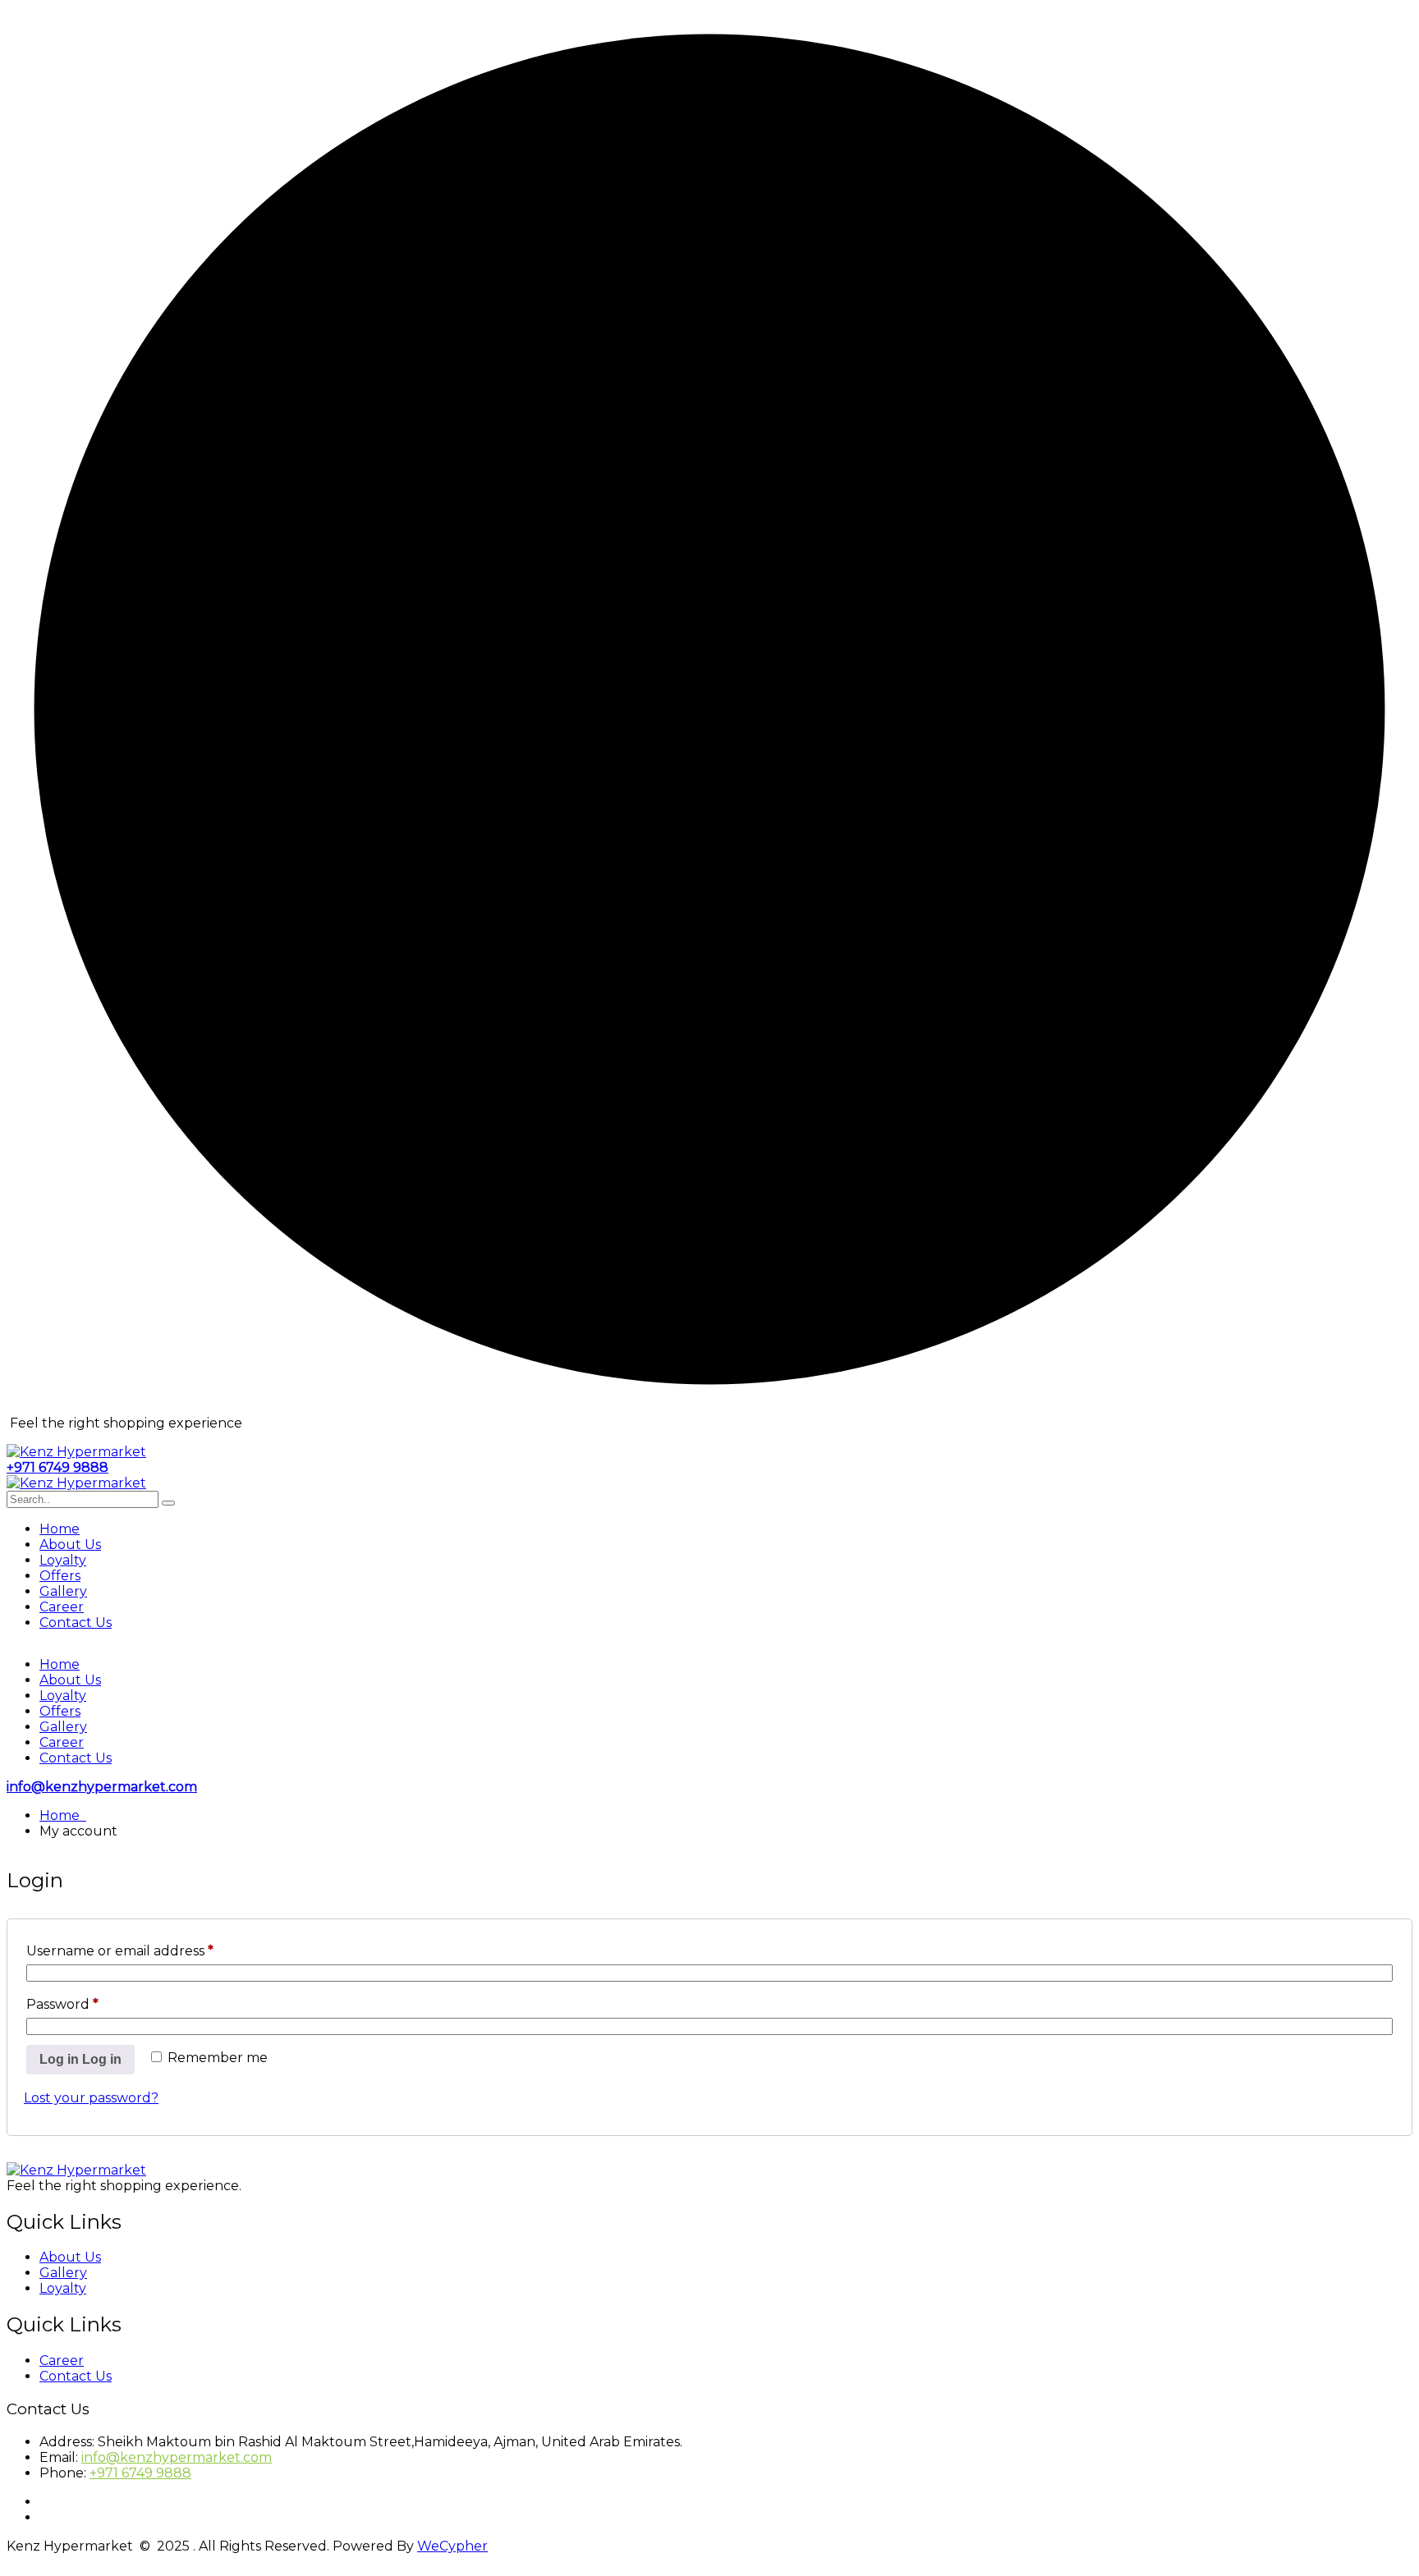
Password (62, 2004)
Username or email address (120, 1951)
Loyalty (63, 1560)
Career (62, 1607)
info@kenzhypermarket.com (102, 1787)
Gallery (63, 1591)
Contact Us (76, 1623)
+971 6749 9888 (57, 1467)
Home (60, 1529)
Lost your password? (91, 2098)
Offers (60, 1576)
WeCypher (452, 2546)
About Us (70, 1545)
